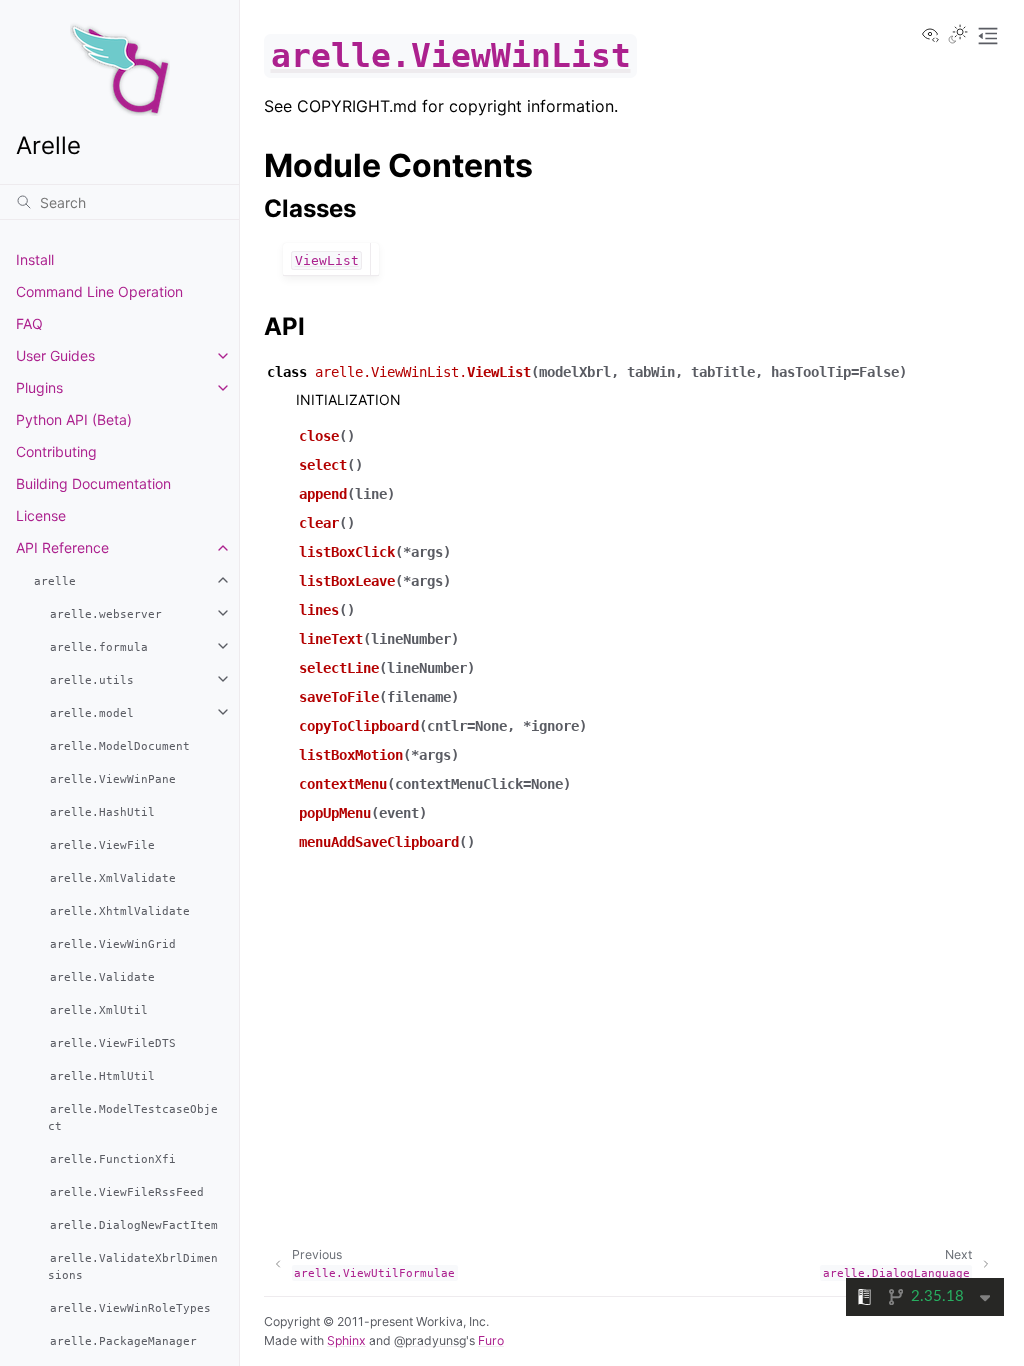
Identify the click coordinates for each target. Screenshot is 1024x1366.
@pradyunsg (430, 1340)
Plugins (39, 387)
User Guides (55, 355)
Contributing (56, 451)
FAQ (29, 323)
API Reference (62, 547)
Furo (491, 1340)
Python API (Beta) (74, 419)
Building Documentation (93, 483)
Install (35, 259)
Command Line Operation (99, 291)
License (41, 515)
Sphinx (346, 1340)
